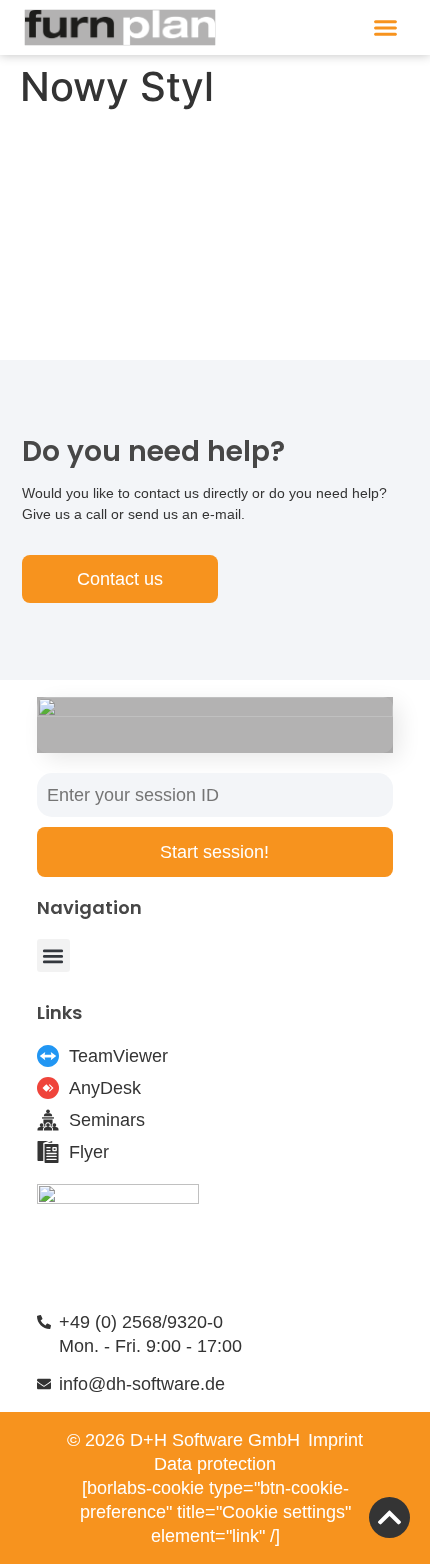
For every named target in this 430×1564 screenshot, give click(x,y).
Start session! (214, 852)
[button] (386, 28)
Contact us (120, 579)
